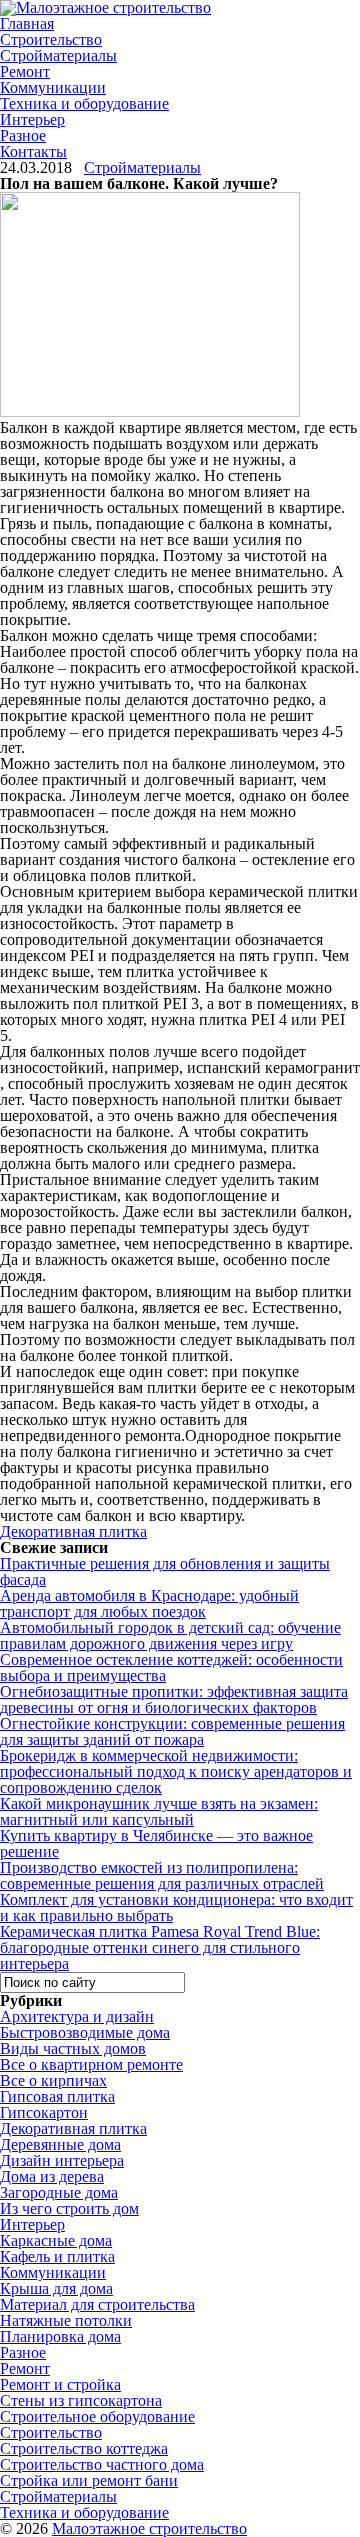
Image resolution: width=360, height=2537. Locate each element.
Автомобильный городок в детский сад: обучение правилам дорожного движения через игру (170, 1635)
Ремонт (25, 71)
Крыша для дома (56, 2288)
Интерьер (32, 119)
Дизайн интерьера (62, 2160)
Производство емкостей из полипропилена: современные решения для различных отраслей (162, 1875)
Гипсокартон (44, 2112)
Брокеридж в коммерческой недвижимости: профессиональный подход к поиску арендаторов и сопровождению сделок (176, 1771)
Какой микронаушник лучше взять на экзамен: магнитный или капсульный (159, 1811)
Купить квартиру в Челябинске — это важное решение (156, 1843)
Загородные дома (59, 2192)
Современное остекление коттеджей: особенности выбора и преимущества (171, 1667)
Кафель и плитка (57, 2256)
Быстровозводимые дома (85, 2032)
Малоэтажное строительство (149, 2528)
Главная (27, 23)
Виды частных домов (73, 2048)
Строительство (51, 39)
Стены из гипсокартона (81, 2400)
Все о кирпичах (53, 2080)
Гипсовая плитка (57, 2096)
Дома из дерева (52, 2176)
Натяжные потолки (66, 2320)
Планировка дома (60, 2336)
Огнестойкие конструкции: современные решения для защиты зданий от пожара (172, 1731)
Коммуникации (53, 87)
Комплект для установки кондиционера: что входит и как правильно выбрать (176, 1907)
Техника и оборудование (84, 103)
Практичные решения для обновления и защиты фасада (165, 1571)
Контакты (33, 151)
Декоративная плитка (73, 1531)
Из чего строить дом (69, 2208)
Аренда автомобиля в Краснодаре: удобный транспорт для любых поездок (149, 1603)
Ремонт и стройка (60, 2384)
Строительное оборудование (97, 2416)
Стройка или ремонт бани (89, 2480)
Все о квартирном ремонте (91, 2064)
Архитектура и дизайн (77, 2016)
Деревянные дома (60, 2144)
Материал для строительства (97, 2304)
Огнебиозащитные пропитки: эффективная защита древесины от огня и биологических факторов (174, 1699)
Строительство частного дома (102, 2464)
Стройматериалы (58, 55)
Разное (23, 135)
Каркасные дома (56, 2240)
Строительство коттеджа (84, 2448)
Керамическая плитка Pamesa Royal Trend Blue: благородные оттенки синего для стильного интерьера (160, 1947)
